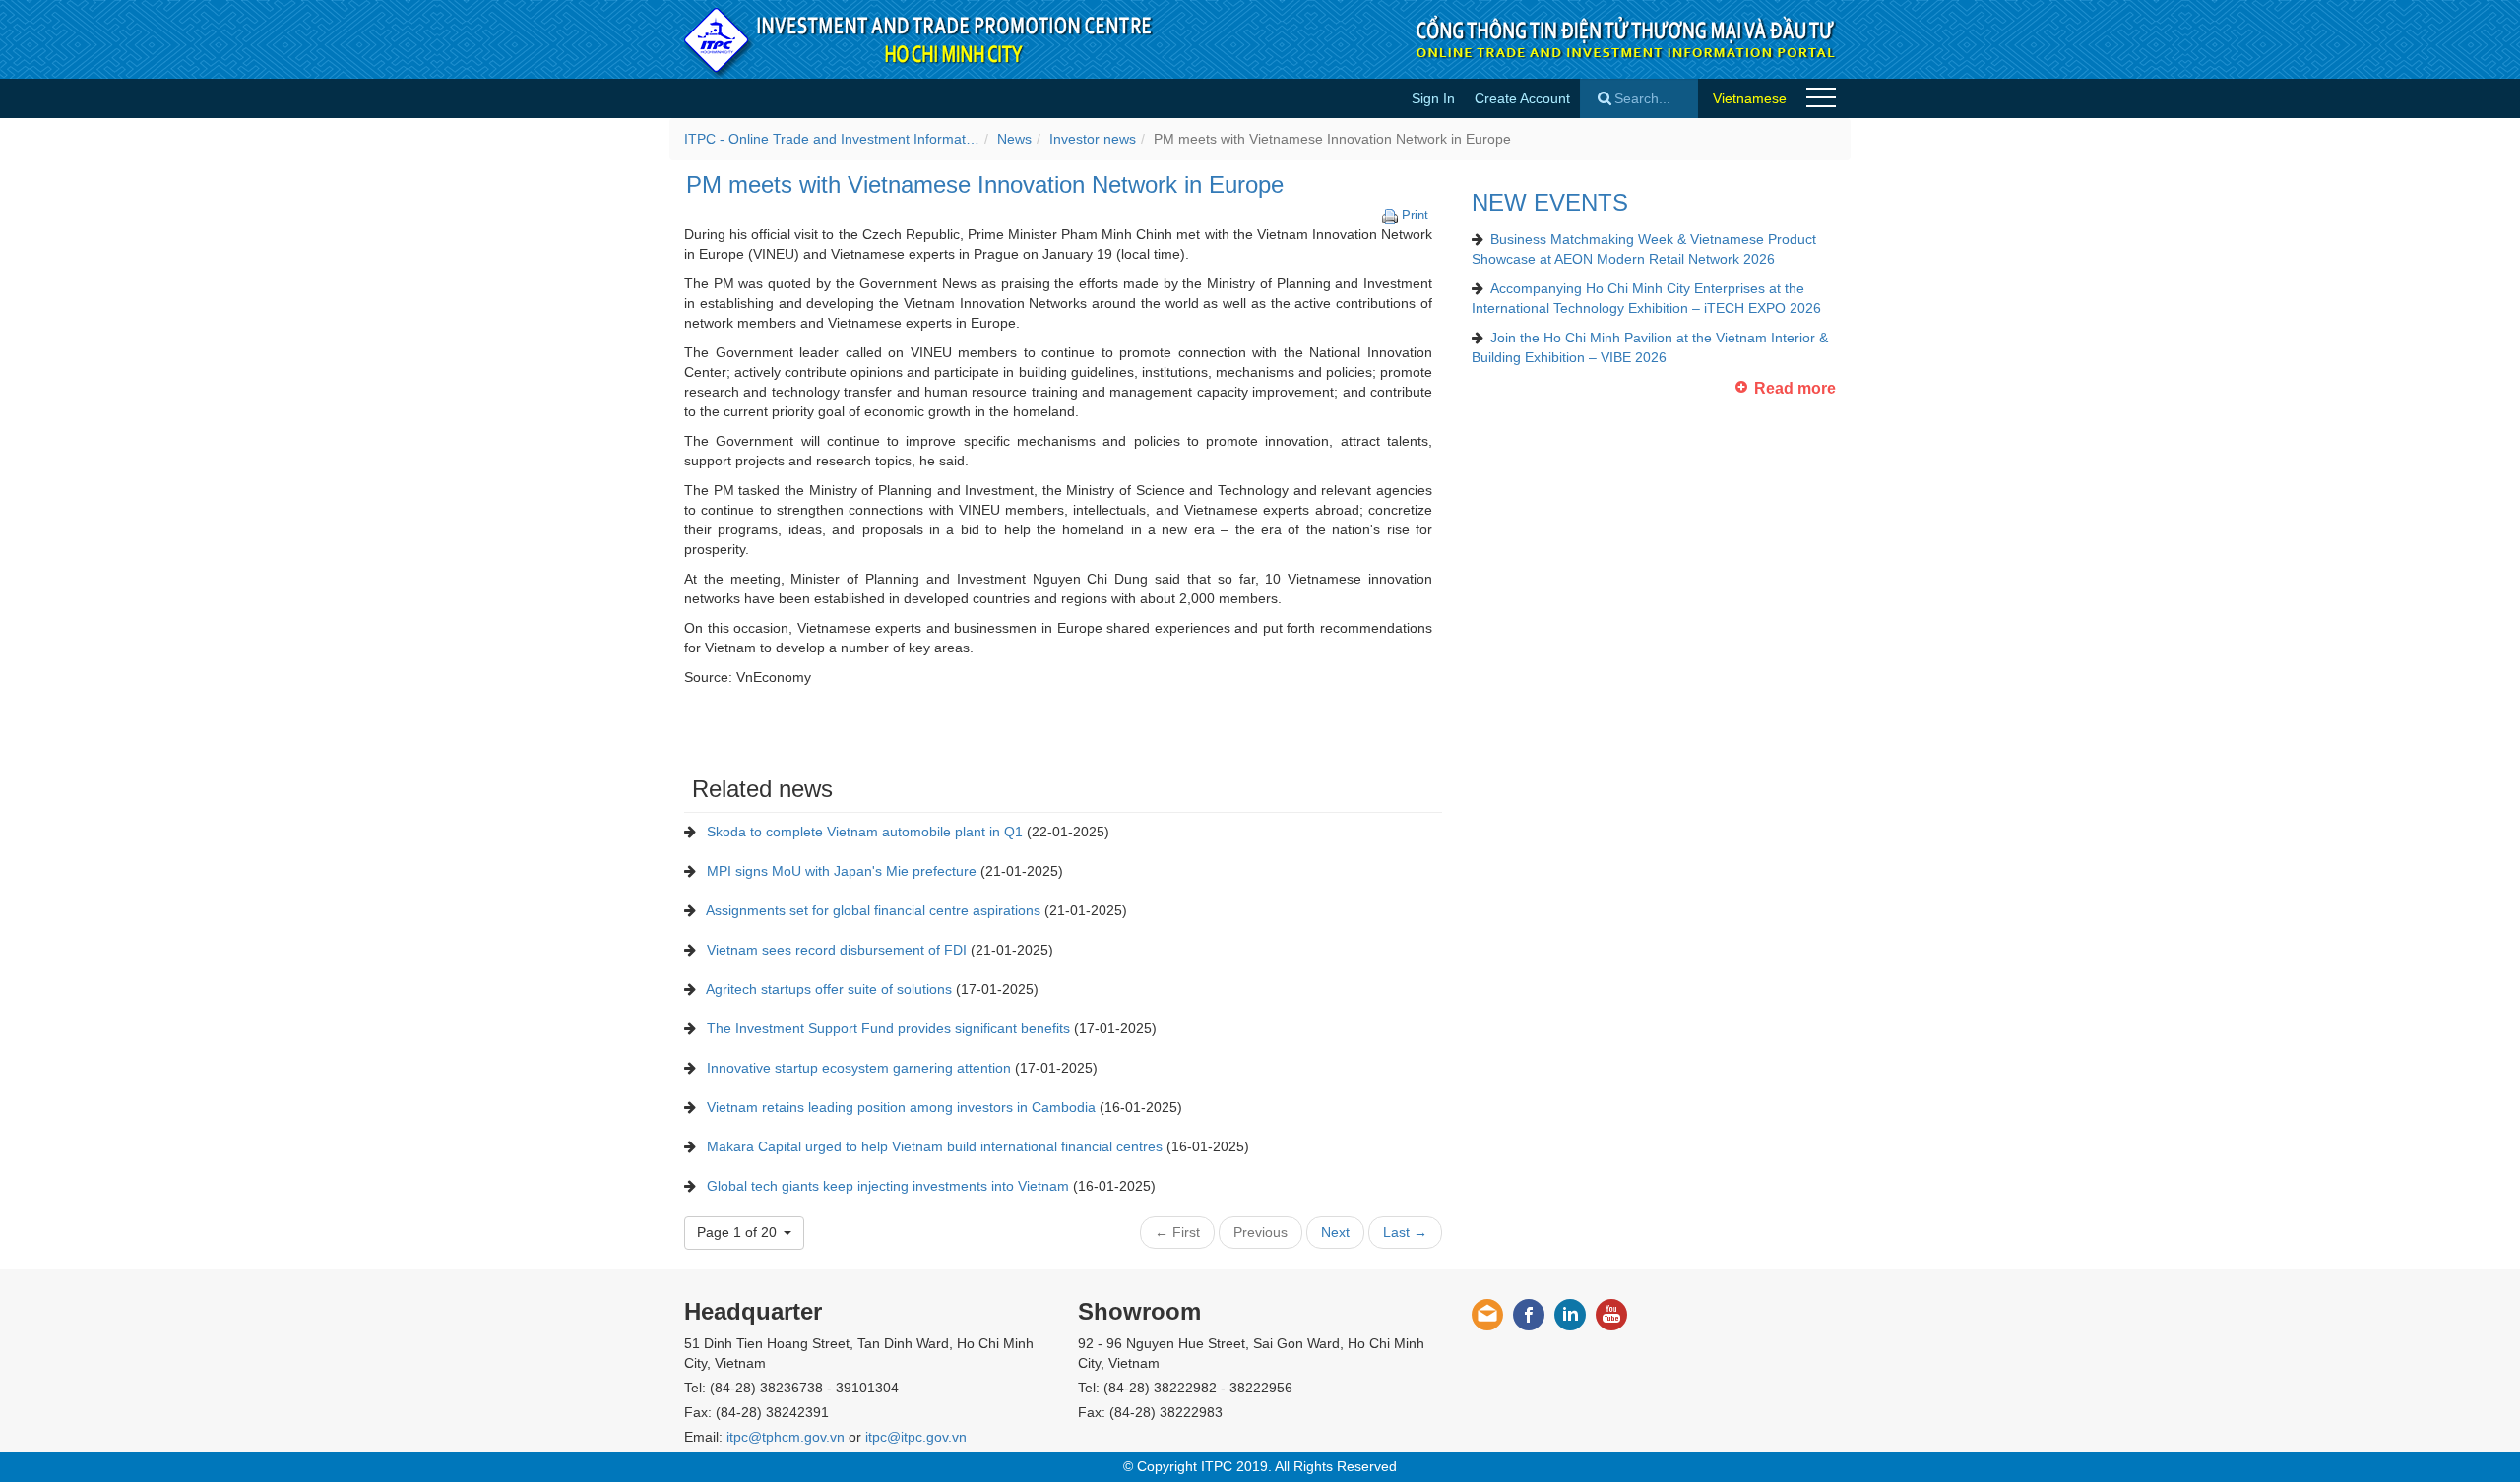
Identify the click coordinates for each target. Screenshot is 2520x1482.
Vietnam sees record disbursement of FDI (837, 950)
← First (1177, 1232)
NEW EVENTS (1550, 202)
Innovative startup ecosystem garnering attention (859, 1068)
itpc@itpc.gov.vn (916, 1437)
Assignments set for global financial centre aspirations (873, 910)
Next (1335, 1232)
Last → (1405, 1232)
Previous (1260, 1232)
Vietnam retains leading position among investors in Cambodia (901, 1107)
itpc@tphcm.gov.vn (786, 1437)
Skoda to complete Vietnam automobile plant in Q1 (865, 832)
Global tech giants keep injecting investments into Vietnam (888, 1186)
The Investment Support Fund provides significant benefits (888, 1028)
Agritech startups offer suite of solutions (829, 989)
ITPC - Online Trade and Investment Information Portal (832, 139)
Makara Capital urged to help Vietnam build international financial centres (935, 1146)
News (1014, 139)
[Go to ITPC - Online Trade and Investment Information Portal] (919, 39)
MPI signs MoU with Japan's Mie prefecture (842, 871)
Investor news (1093, 139)
